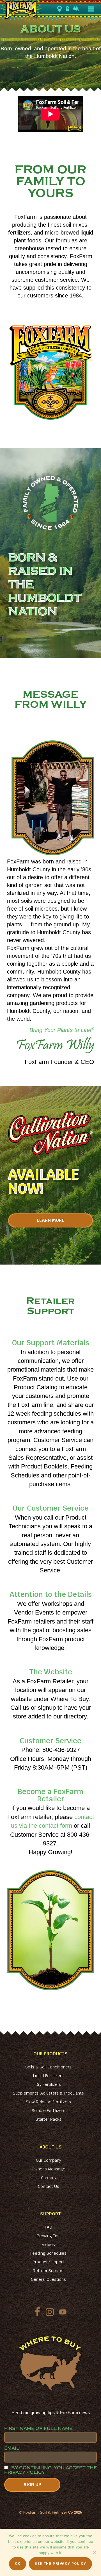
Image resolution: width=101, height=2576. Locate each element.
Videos (48, 2245)
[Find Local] (60, 9)
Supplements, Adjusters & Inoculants (48, 2093)
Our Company (49, 2160)
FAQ (49, 2227)
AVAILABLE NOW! (44, 1182)
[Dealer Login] (68, 9)
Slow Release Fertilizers (48, 2102)
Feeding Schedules (48, 2253)
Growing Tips (49, 2236)
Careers (48, 2178)
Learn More (51, 1220)
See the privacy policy (60, 2564)
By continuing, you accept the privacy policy (50, 2470)
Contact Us (49, 2186)
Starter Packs (49, 2119)
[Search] (76, 9)
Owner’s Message (49, 2169)
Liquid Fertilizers (48, 2076)
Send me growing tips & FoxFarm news (51, 2413)
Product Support (48, 2262)
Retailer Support (48, 2271)
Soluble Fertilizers (49, 2111)
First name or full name (38, 2429)
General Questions (48, 2279)
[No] (94, 2552)
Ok (18, 2564)
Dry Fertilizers (48, 2084)
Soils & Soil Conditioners (48, 2067)
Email (12, 2448)
